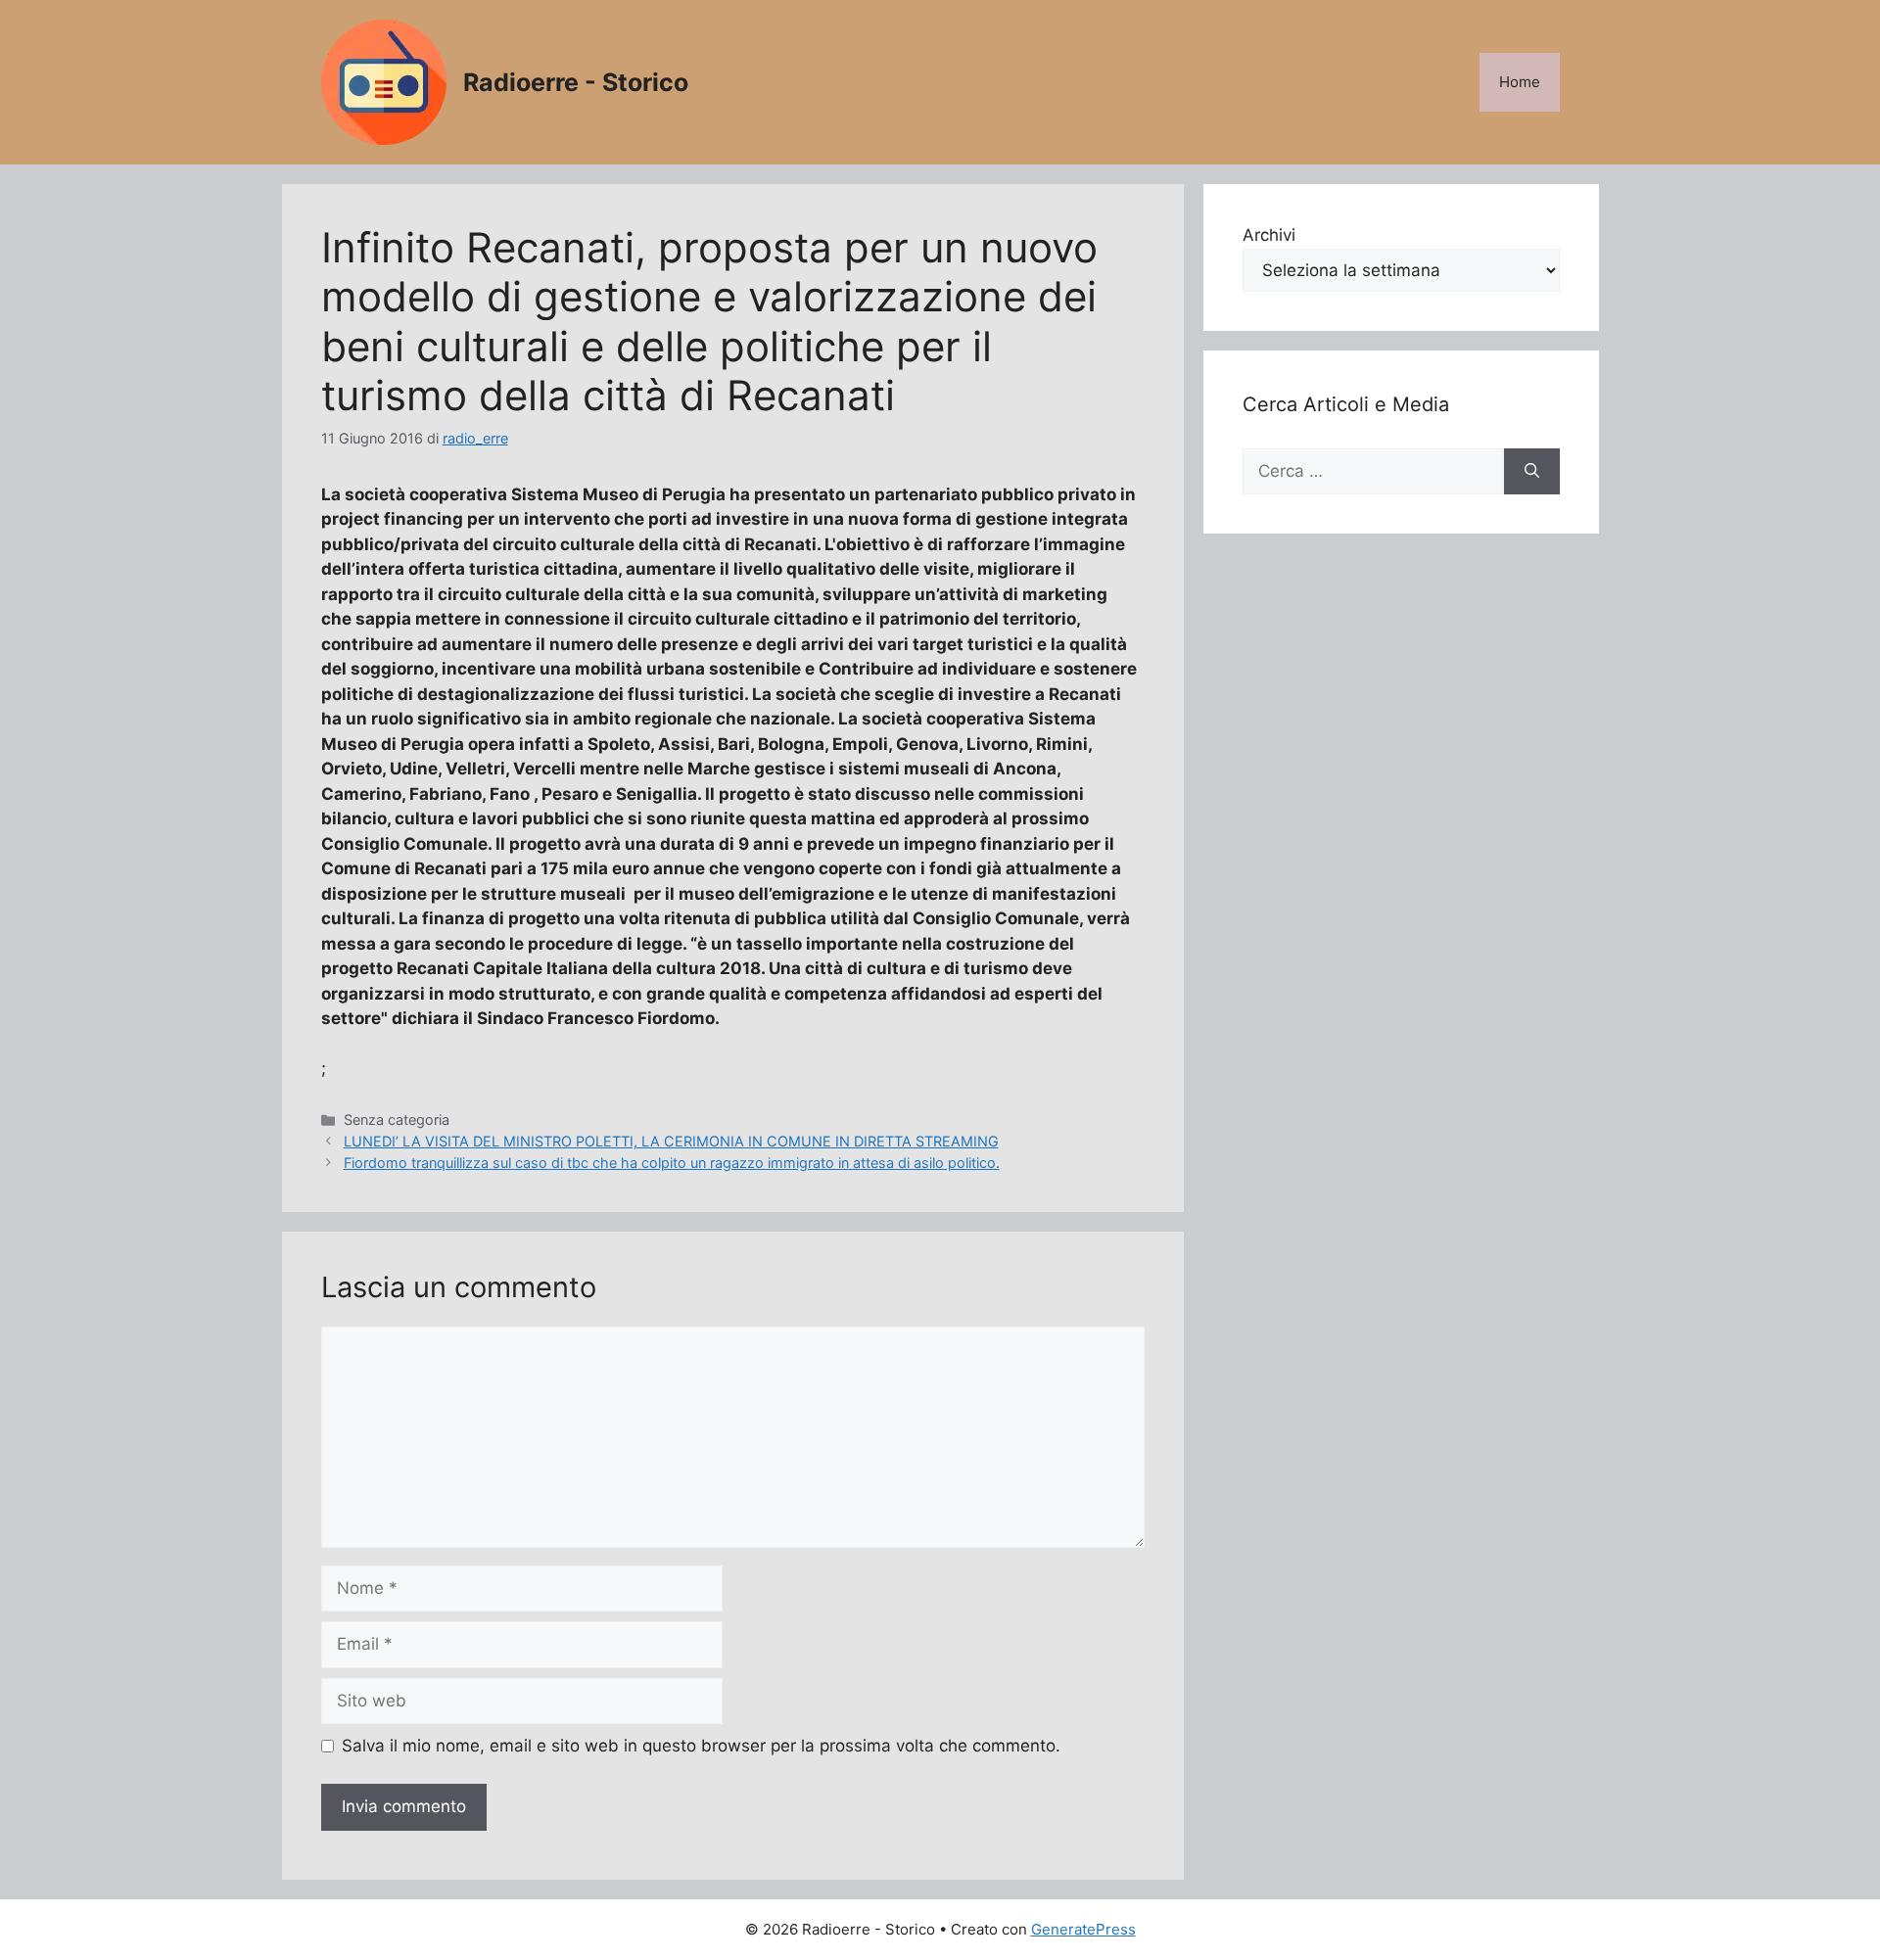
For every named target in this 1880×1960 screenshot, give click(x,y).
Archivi (1269, 235)
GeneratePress (1083, 1929)
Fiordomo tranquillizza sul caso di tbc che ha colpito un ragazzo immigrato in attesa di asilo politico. (672, 1163)
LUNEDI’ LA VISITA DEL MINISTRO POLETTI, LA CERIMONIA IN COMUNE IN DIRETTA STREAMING (671, 1141)
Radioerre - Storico (576, 82)
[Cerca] (1532, 472)
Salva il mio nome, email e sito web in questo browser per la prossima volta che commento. (701, 1746)
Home (1520, 82)
